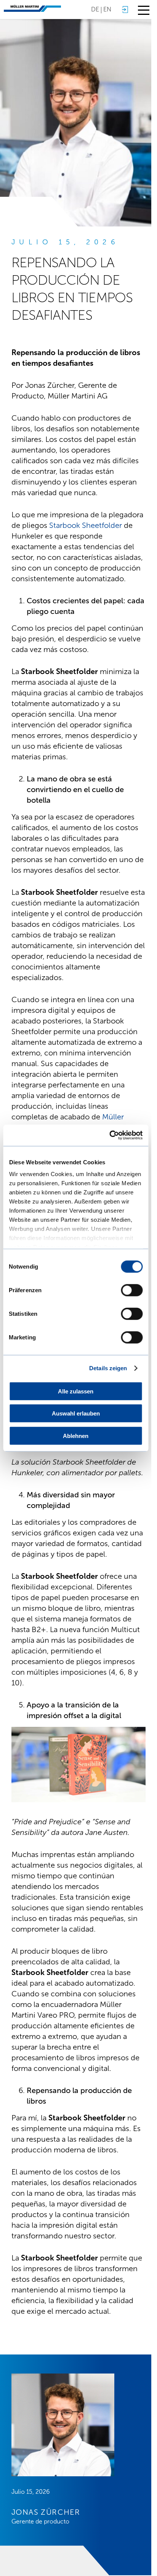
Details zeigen (108, 1368)
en (107, 9)
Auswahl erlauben (76, 1413)
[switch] (132, 1290)
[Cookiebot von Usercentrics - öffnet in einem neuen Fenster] (109, 1135)
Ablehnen (76, 1435)
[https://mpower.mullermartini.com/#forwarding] (125, 10)
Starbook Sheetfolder (86, 525)
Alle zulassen (76, 1391)
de (95, 9)
